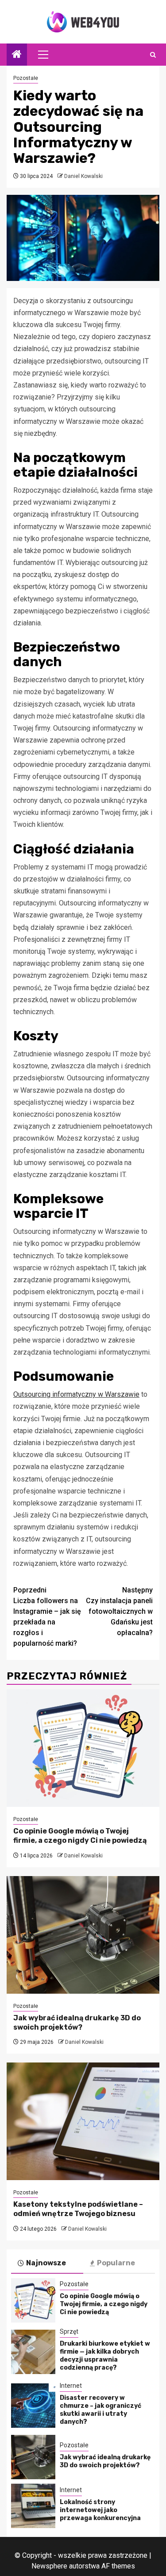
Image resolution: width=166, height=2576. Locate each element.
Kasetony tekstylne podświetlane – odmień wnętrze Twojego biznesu (78, 2209)
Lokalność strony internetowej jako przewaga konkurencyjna (100, 2510)
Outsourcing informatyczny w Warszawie (76, 1394)
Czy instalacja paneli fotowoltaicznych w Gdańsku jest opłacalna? (119, 1611)
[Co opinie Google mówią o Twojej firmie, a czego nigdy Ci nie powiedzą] (83, 1748)
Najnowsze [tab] (46, 2263)
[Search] (153, 55)
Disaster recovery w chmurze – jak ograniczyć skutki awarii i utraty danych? (100, 2410)
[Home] (17, 55)
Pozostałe (26, 78)
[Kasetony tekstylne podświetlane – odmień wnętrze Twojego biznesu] (83, 2121)
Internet (71, 2386)
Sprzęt (69, 2331)
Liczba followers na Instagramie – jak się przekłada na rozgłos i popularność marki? (47, 1617)
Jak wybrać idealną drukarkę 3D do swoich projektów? (77, 2023)
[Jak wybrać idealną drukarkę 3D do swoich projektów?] (83, 1935)
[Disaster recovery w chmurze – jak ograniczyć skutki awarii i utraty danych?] (33, 2406)
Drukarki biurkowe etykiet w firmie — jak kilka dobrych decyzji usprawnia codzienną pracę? (105, 2356)
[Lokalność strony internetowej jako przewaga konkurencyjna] (33, 2506)
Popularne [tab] (116, 2263)
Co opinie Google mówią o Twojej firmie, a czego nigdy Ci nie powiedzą (80, 1836)
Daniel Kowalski (83, 176)
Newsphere (49, 2566)
